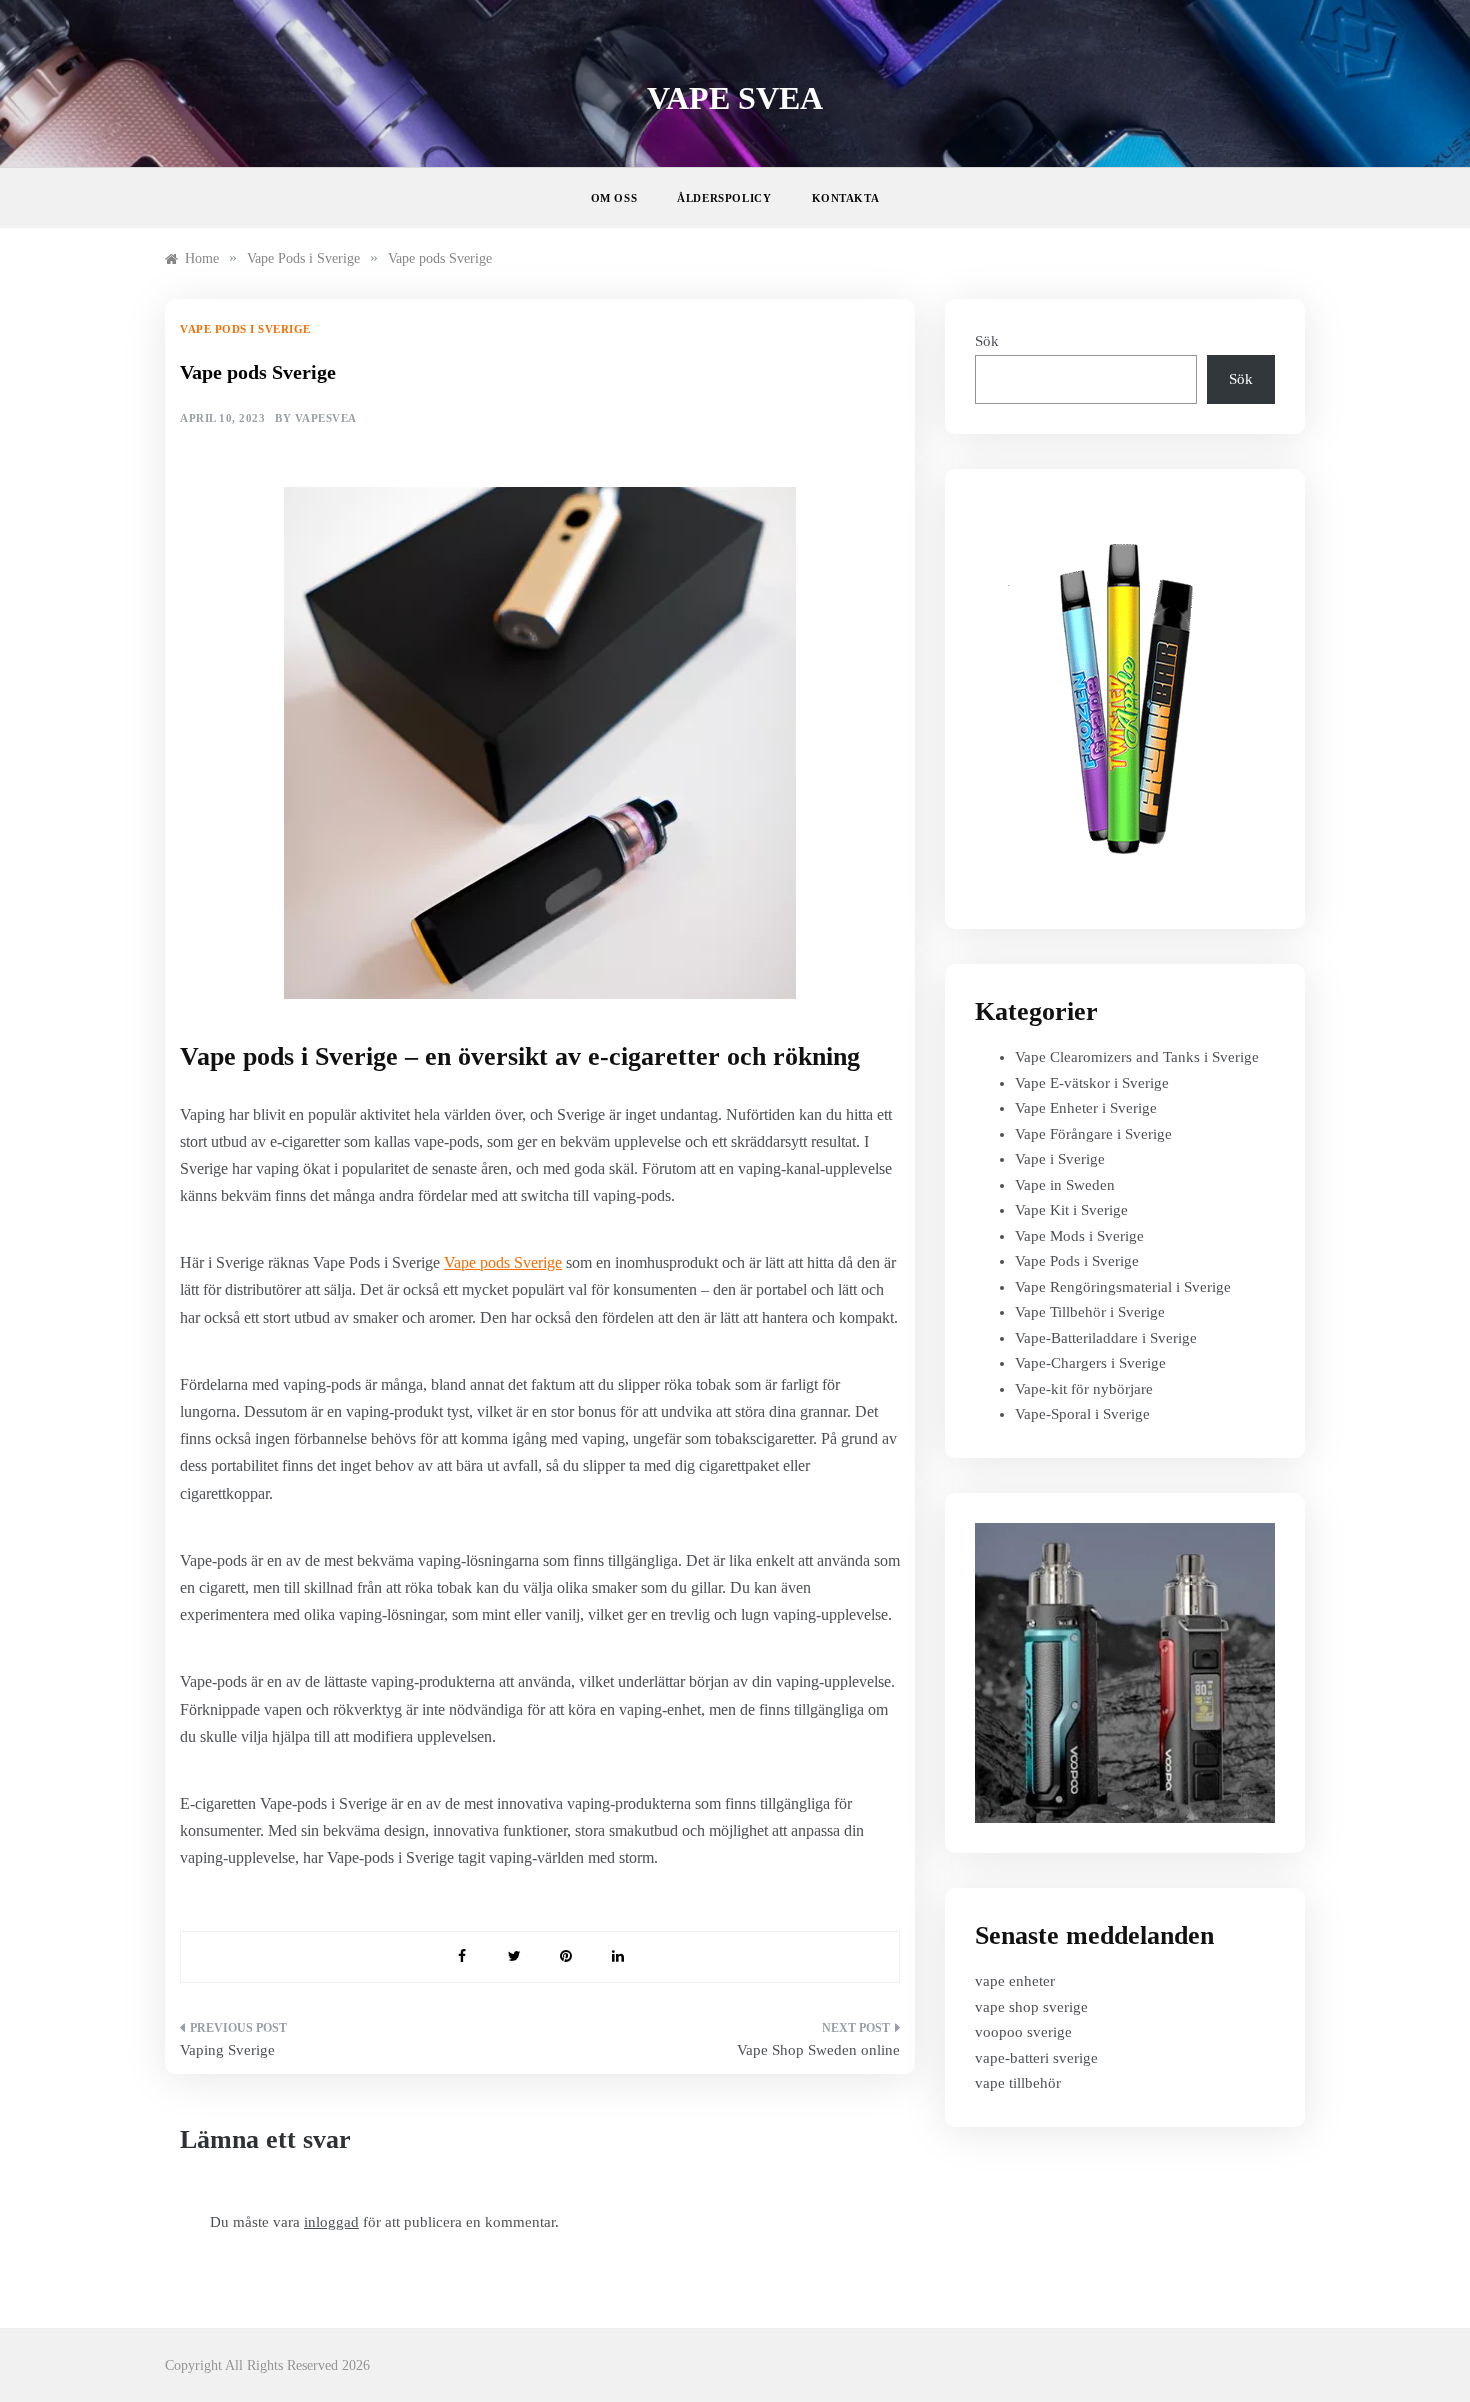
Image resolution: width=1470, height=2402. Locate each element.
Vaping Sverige (227, 2050)
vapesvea (326, 418)
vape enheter (1015, 1981)
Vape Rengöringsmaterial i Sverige (1123, 1287)
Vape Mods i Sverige (1079, 1236)
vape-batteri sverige (1036, 2058)
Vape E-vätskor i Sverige (1092, 1083)
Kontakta (846, 198)
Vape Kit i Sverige (1071, 1210)
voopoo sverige (1023, 2032)
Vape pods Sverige (503, 1262)
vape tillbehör (1018, 2083)
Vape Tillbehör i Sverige (1090, 1312)
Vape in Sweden (1065, 1185)
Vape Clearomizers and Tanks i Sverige (1137, 1057)
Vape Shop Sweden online (818, 2050)
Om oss (614, 198)
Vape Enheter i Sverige (1086, 1108)
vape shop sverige (1031, 2007)
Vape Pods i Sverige (245, 329)
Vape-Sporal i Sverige (1082, 1414)
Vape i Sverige (1060, 1159)
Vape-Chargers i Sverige (1090, 1363)
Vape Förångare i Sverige (1093, 1134)
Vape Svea (735, 98)
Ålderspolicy (724, 198)
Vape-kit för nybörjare (1084, 1389)
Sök (987, 341)
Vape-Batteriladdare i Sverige (1106, 1338)
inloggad (331, 2222)
